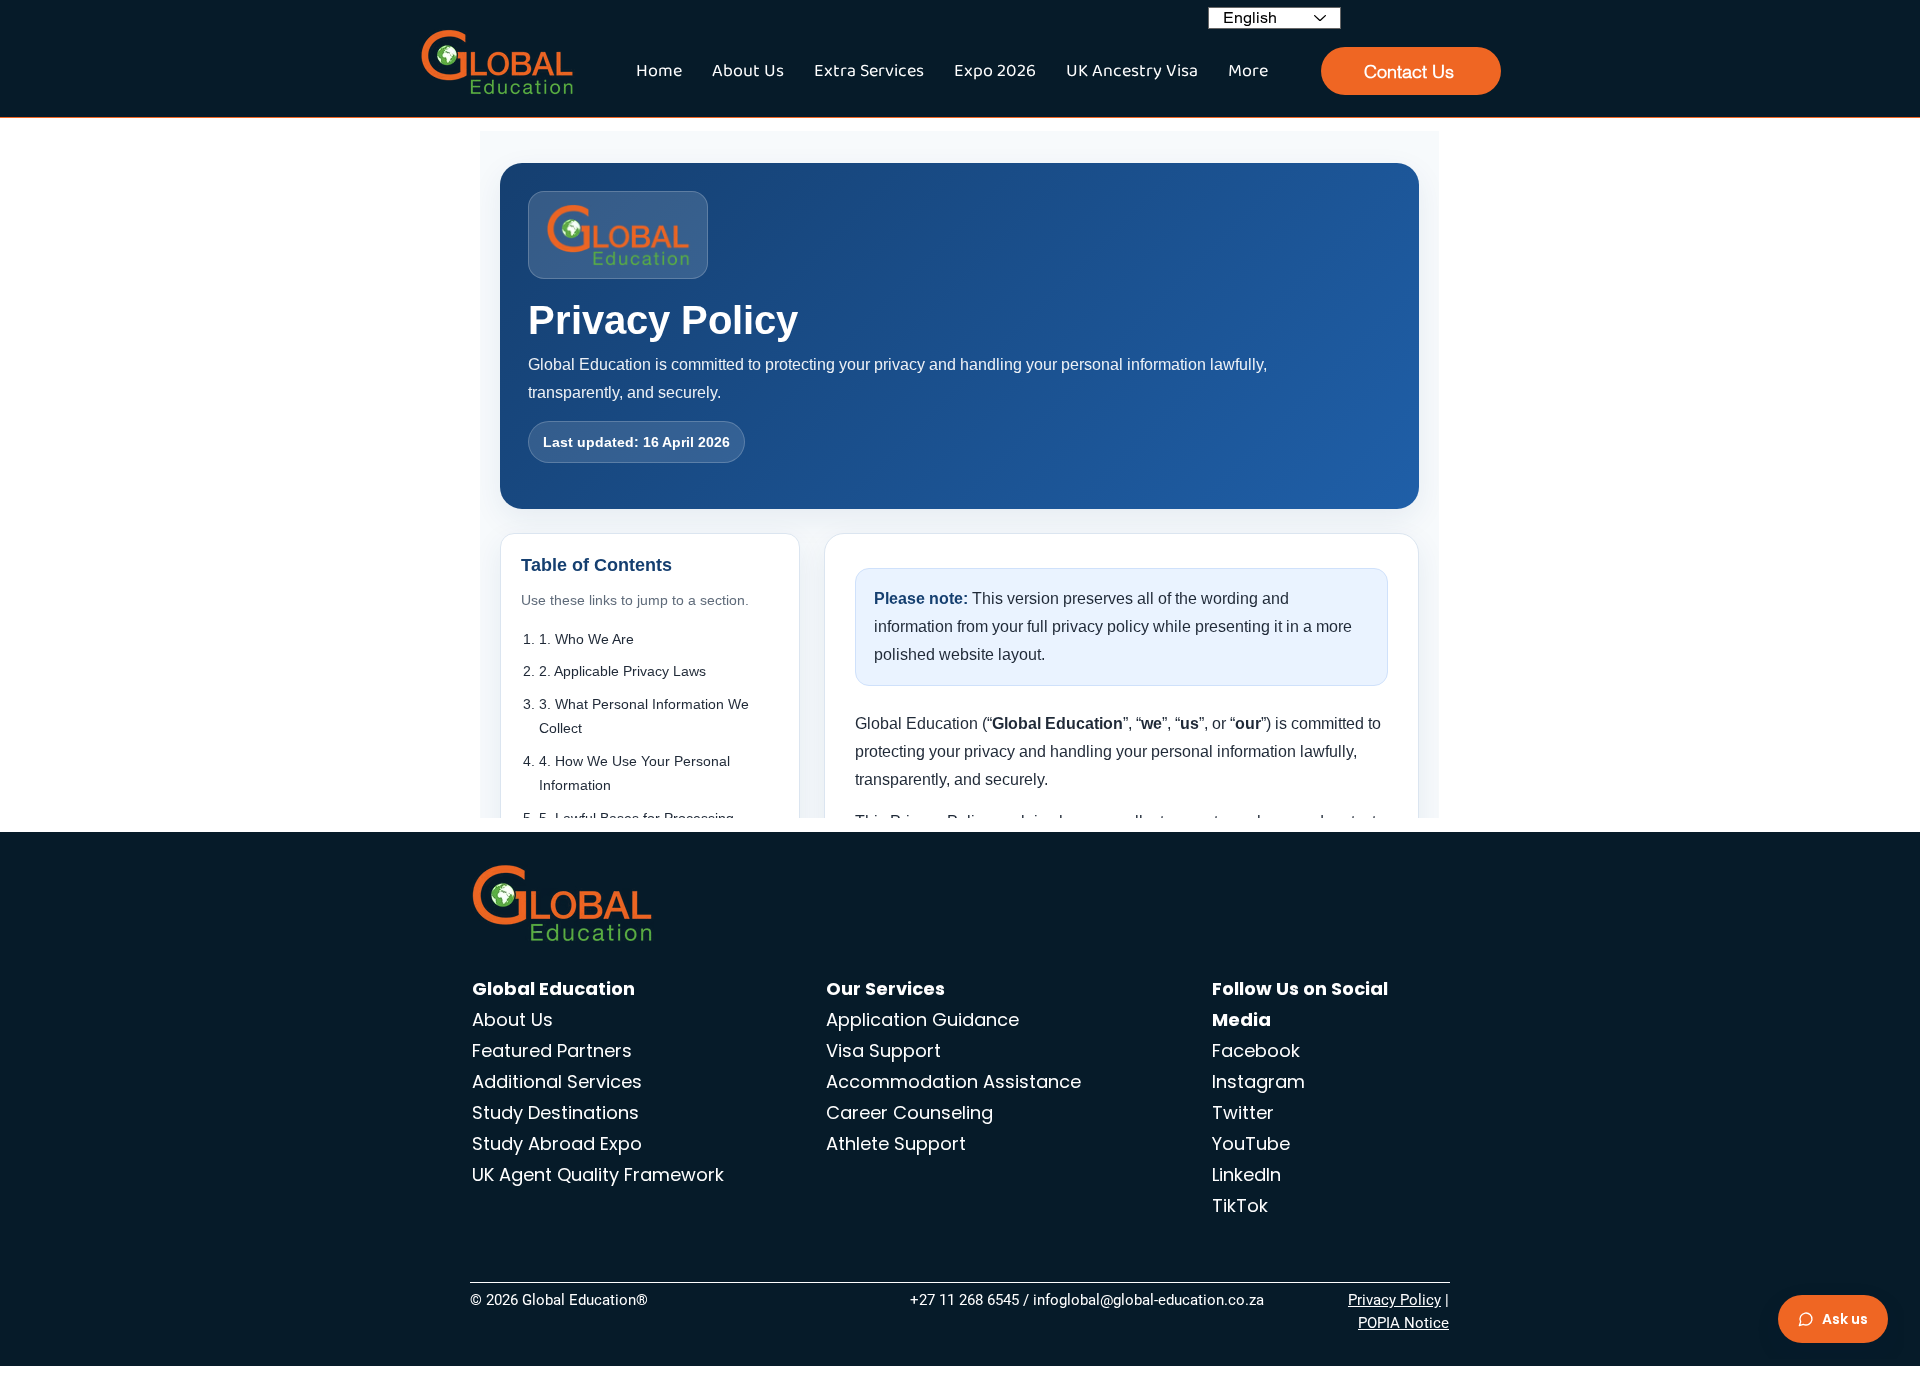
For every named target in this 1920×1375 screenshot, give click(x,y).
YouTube (1251, 1143)
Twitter (1243, 1112)
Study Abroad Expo (557, 1143)
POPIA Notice (1403, 1323)
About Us (512, 1019)
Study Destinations (555, 1112)
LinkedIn (1246, 1174)
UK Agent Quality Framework (598, 1174)
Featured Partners (552, 1050)
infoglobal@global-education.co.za (1148, 1300)
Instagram (1258, 1081)
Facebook (1256, 1050)
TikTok (1240, 1205)
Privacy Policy (1394, 1300)
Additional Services (557, 1081)
